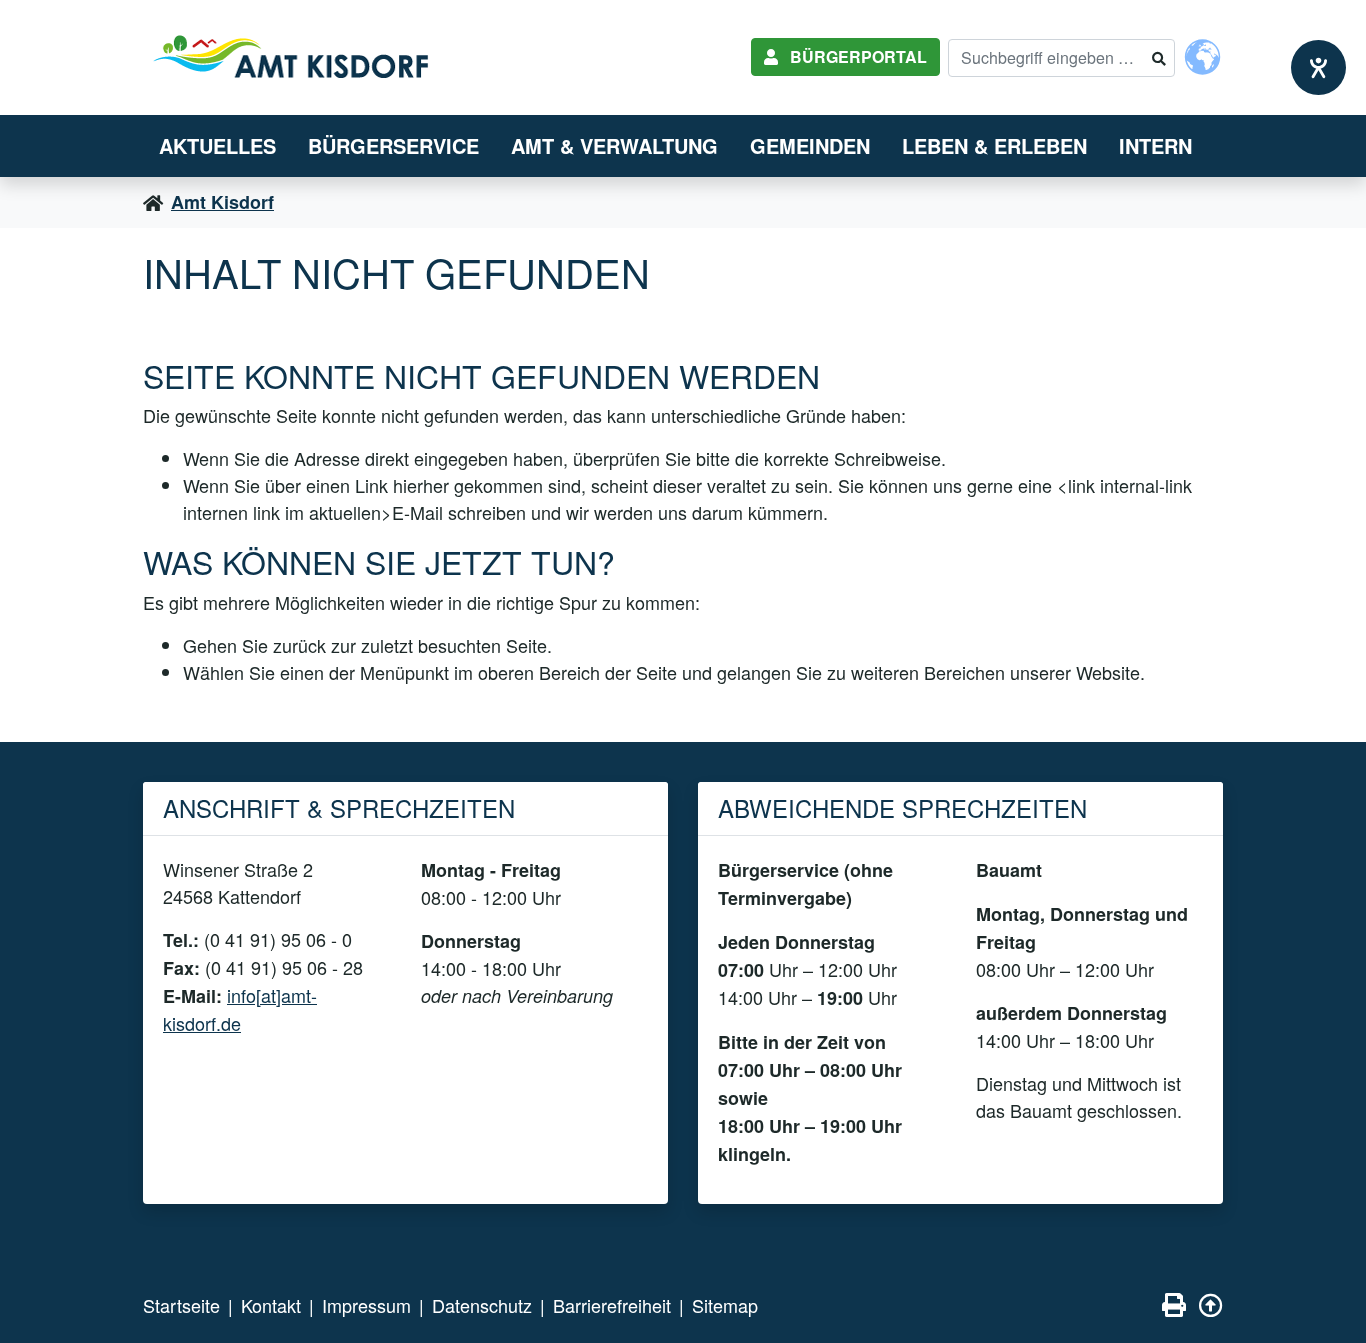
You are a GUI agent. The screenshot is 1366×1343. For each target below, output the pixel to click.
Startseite (181, 1305)
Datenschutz (482, 1305)
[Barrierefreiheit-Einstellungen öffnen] (1318, 67)
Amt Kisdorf (222, 202)
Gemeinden (810, 145)
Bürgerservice (393, 145)
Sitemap (725, 1305)
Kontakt (271, 1305)
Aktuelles (217, 145)
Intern (1155, 145)
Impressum (366, 1305)
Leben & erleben (994, 145)
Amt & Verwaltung (614, 145)
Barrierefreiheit (612, 1305)
